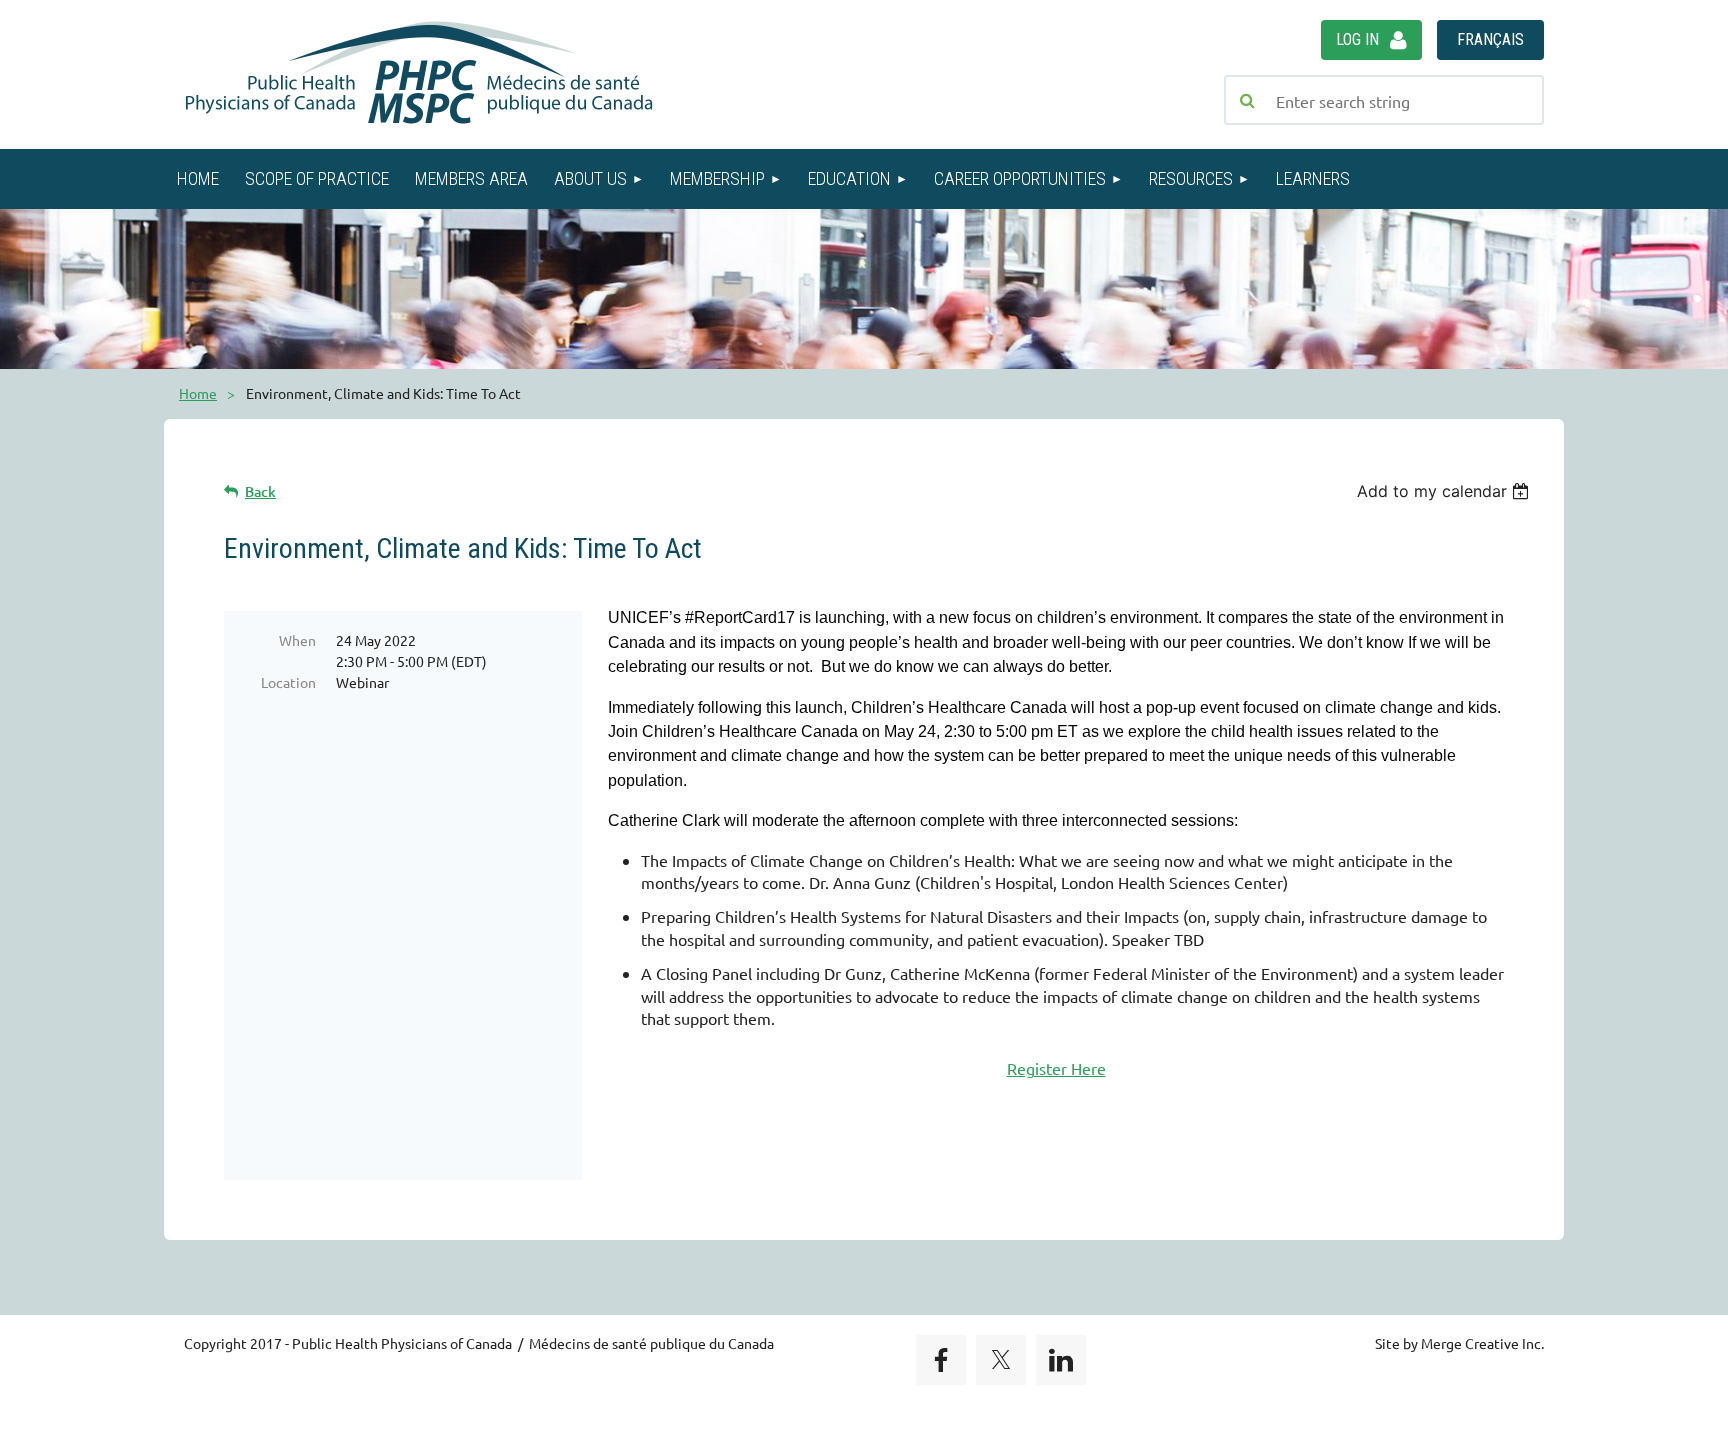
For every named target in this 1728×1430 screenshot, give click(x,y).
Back (260, 491)
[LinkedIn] (1061, 1360)
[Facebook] (941, 1360)
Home (198, 393)
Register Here (1056, 1068)
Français (1490, 39)
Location (288, 682)
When (297, 640)
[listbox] (1445, 491)
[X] (1001, 1360)
